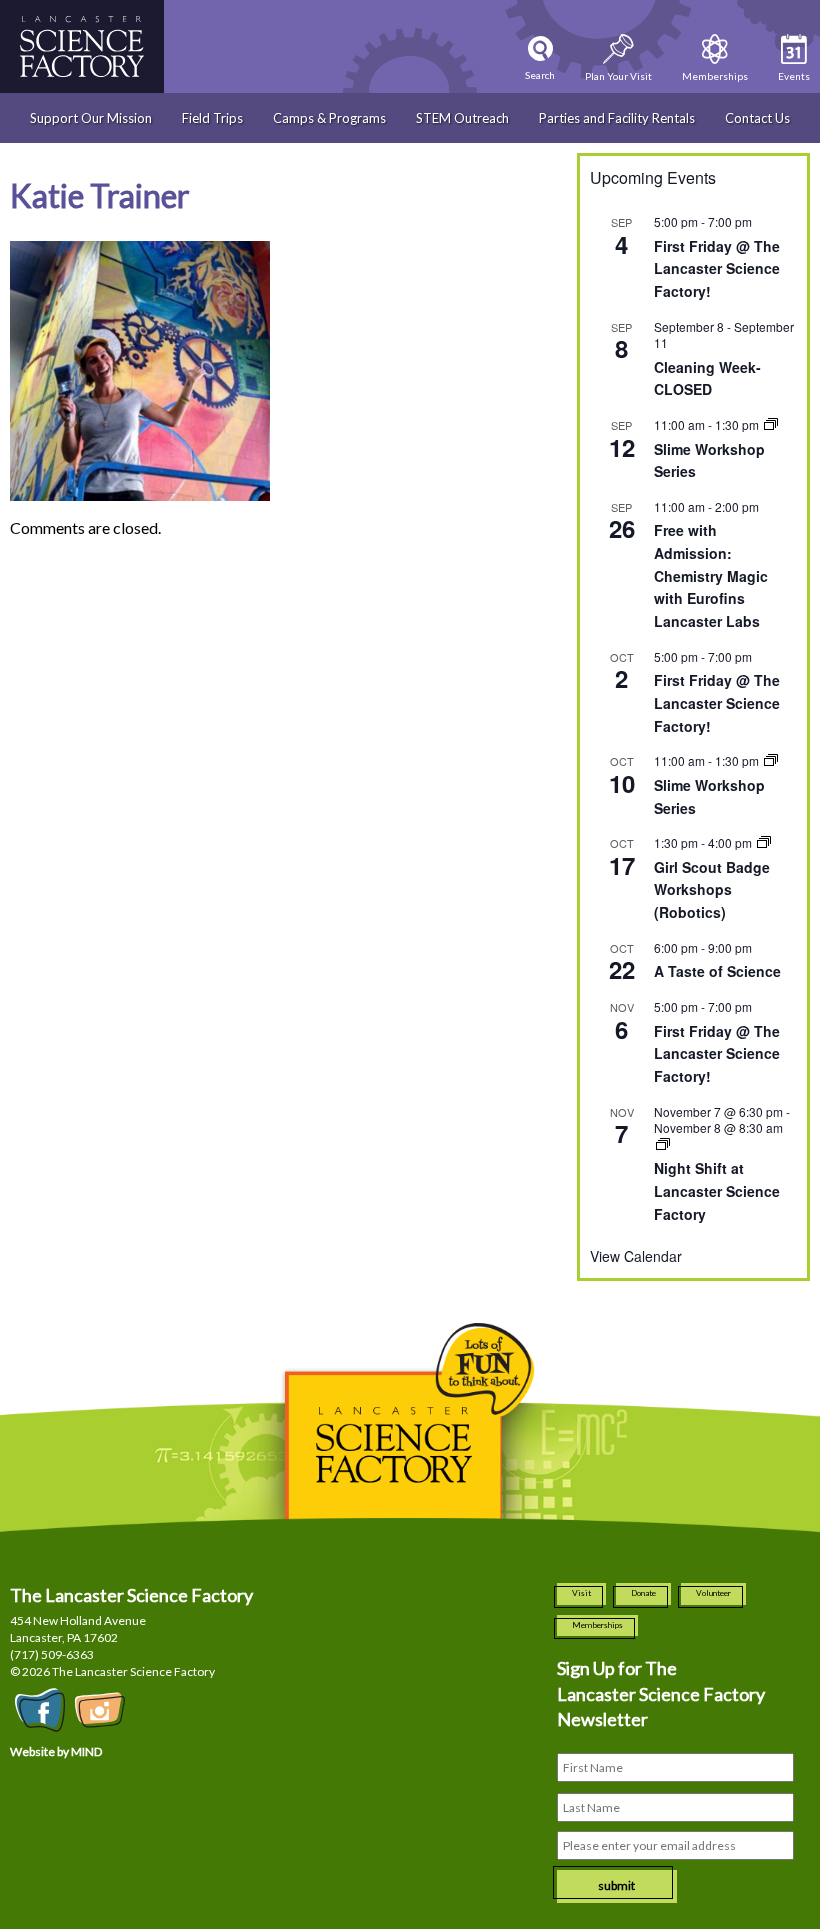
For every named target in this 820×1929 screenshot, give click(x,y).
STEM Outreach (462, 118)
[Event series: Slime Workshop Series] (771, 424)
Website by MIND (56, 1751)
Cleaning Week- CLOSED (707, 378)
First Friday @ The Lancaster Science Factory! (717, 268)
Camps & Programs (329, 118)
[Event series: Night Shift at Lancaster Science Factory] (663, 1144)
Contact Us (757, 118)
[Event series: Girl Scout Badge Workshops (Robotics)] (764, 842)
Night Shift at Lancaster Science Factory (717, 1190)
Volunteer (713, 1593)
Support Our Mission (91, 118)
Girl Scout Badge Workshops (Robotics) (712, 889)
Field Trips (212, 118)
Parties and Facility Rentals (617, 118)
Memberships (597, 1625)
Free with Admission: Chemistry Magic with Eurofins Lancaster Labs (711, 575)
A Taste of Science (717, 971)
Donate (643, 1593)
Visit (581, 1593)
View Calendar (636, 1256)
